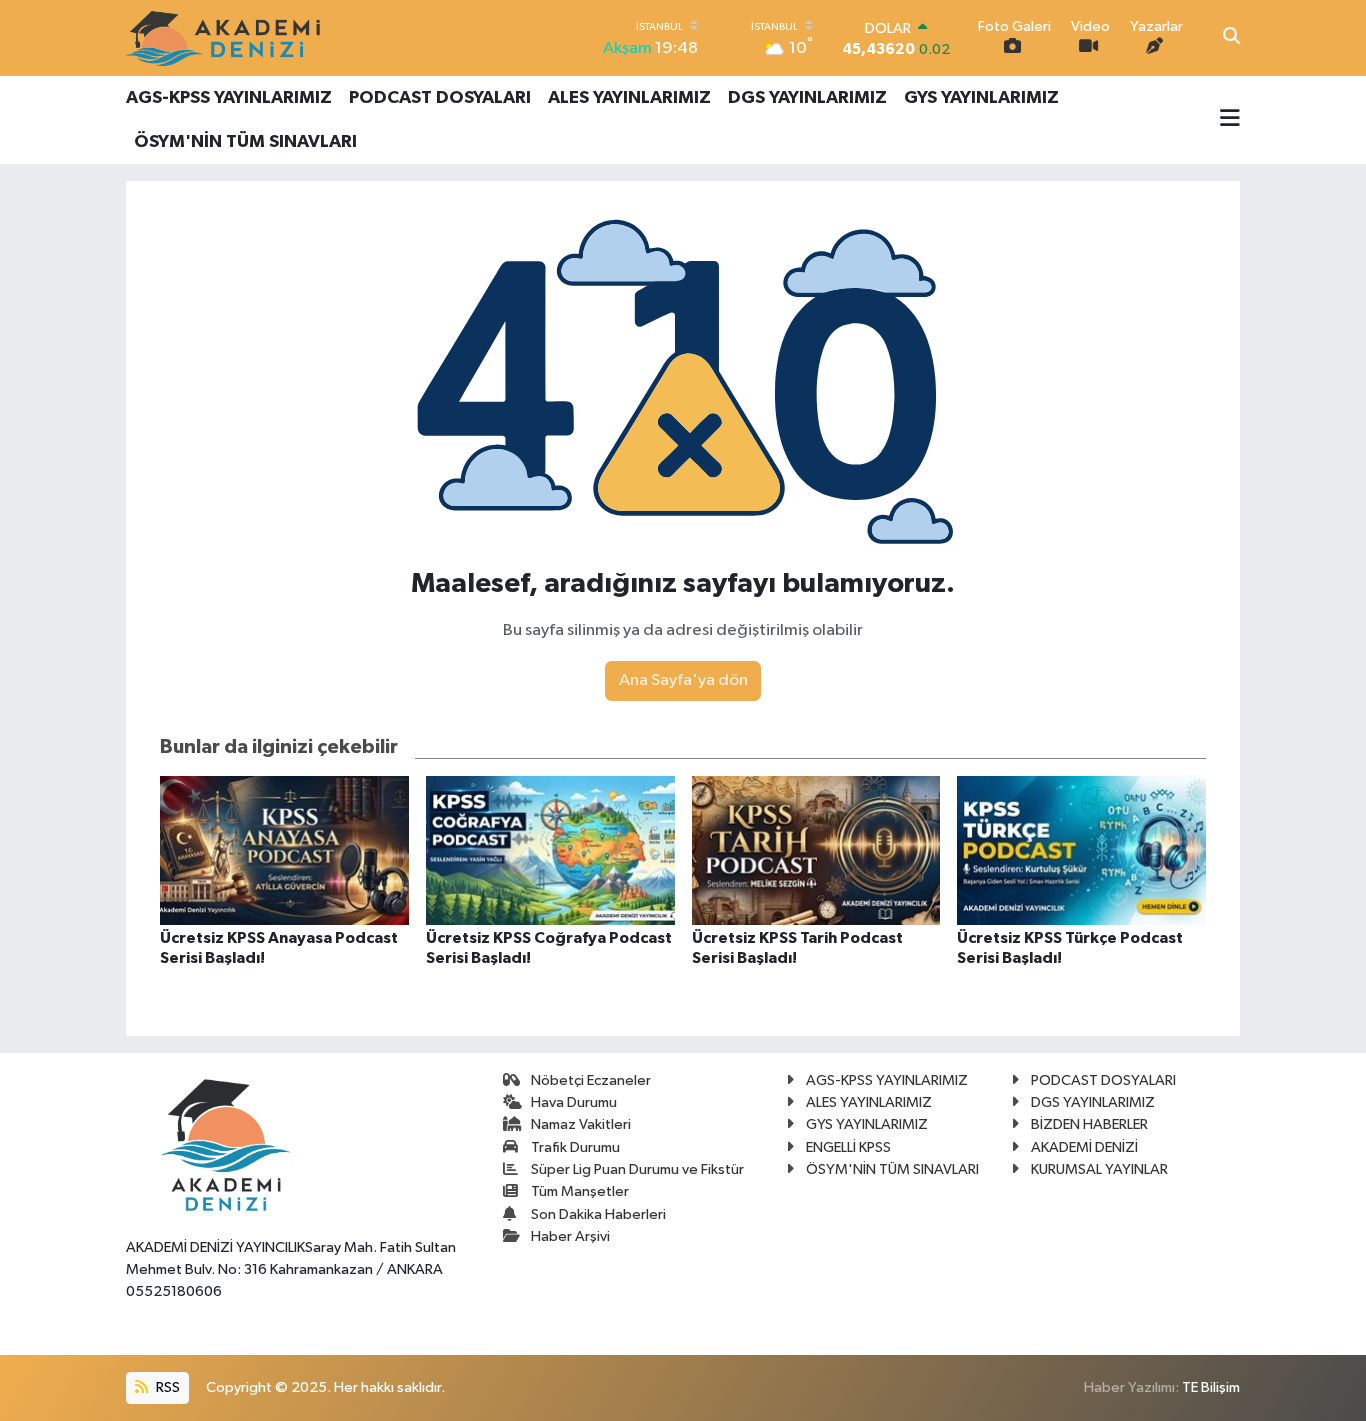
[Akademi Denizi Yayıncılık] (226, 38)
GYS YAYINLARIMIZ (981, 98)
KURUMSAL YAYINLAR (1099, 1169)
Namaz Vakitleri (581, 1124)
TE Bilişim (1211, 1387)
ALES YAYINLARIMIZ (629, 98)
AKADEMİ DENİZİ (1084, 1147)
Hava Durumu (574, 1102)
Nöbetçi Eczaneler (591, 1080)
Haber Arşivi (570, 1236)
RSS (166, 1387)
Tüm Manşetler (580, 1191)
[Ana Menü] (1230, 120)
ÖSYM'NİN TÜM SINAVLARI (245, 142)
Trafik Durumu (575, 1147)
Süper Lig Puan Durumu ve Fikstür (637, 1169)
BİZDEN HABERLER (1089, 1124)
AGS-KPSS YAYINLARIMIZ (229, 98)
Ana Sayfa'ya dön (683, 680)
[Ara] (1231, 38)
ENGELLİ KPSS (848, 1147)
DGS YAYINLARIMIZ (807, 98)
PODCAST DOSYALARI (440, 98)
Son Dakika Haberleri (598, 1214)
